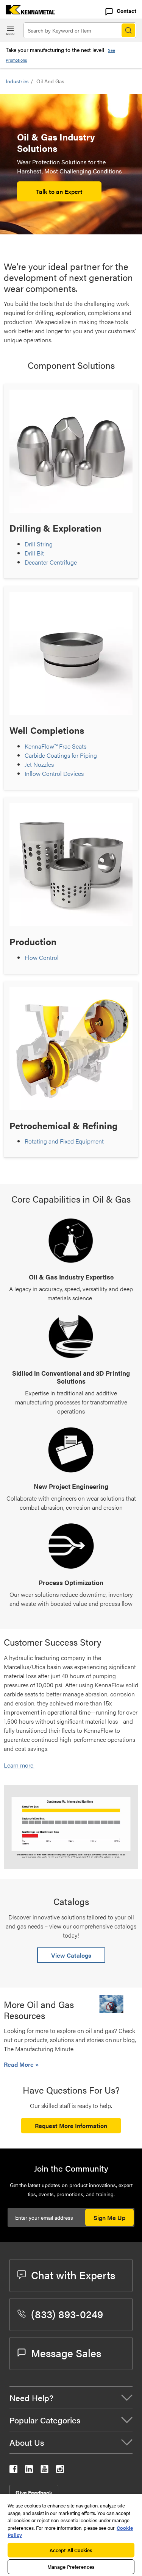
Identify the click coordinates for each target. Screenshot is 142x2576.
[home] (27, 12)
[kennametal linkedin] (29, 2471)
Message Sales (66, 2353)
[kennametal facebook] (13, 2471)
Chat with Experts (73, 2275)
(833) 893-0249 (67, 2314)
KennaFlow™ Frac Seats (55, 746)
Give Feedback (34, 2492)
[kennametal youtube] (44, 2471)
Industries (17, 81)
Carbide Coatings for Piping (61, 755)
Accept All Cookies (71, 2550)
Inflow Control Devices (54, 773)
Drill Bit (34, 553)
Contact (126, 11)
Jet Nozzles (39, 764)
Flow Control (42, 957)
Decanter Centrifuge (51, 562)
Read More (20, 2064)
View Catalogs (71, 1955)
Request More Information (71, 2126)
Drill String (39, 544)
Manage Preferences (71, 2567)
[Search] (128, 30)
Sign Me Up (109, 2218)
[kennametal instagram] (60, 2471)
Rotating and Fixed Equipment (64, 1141)
